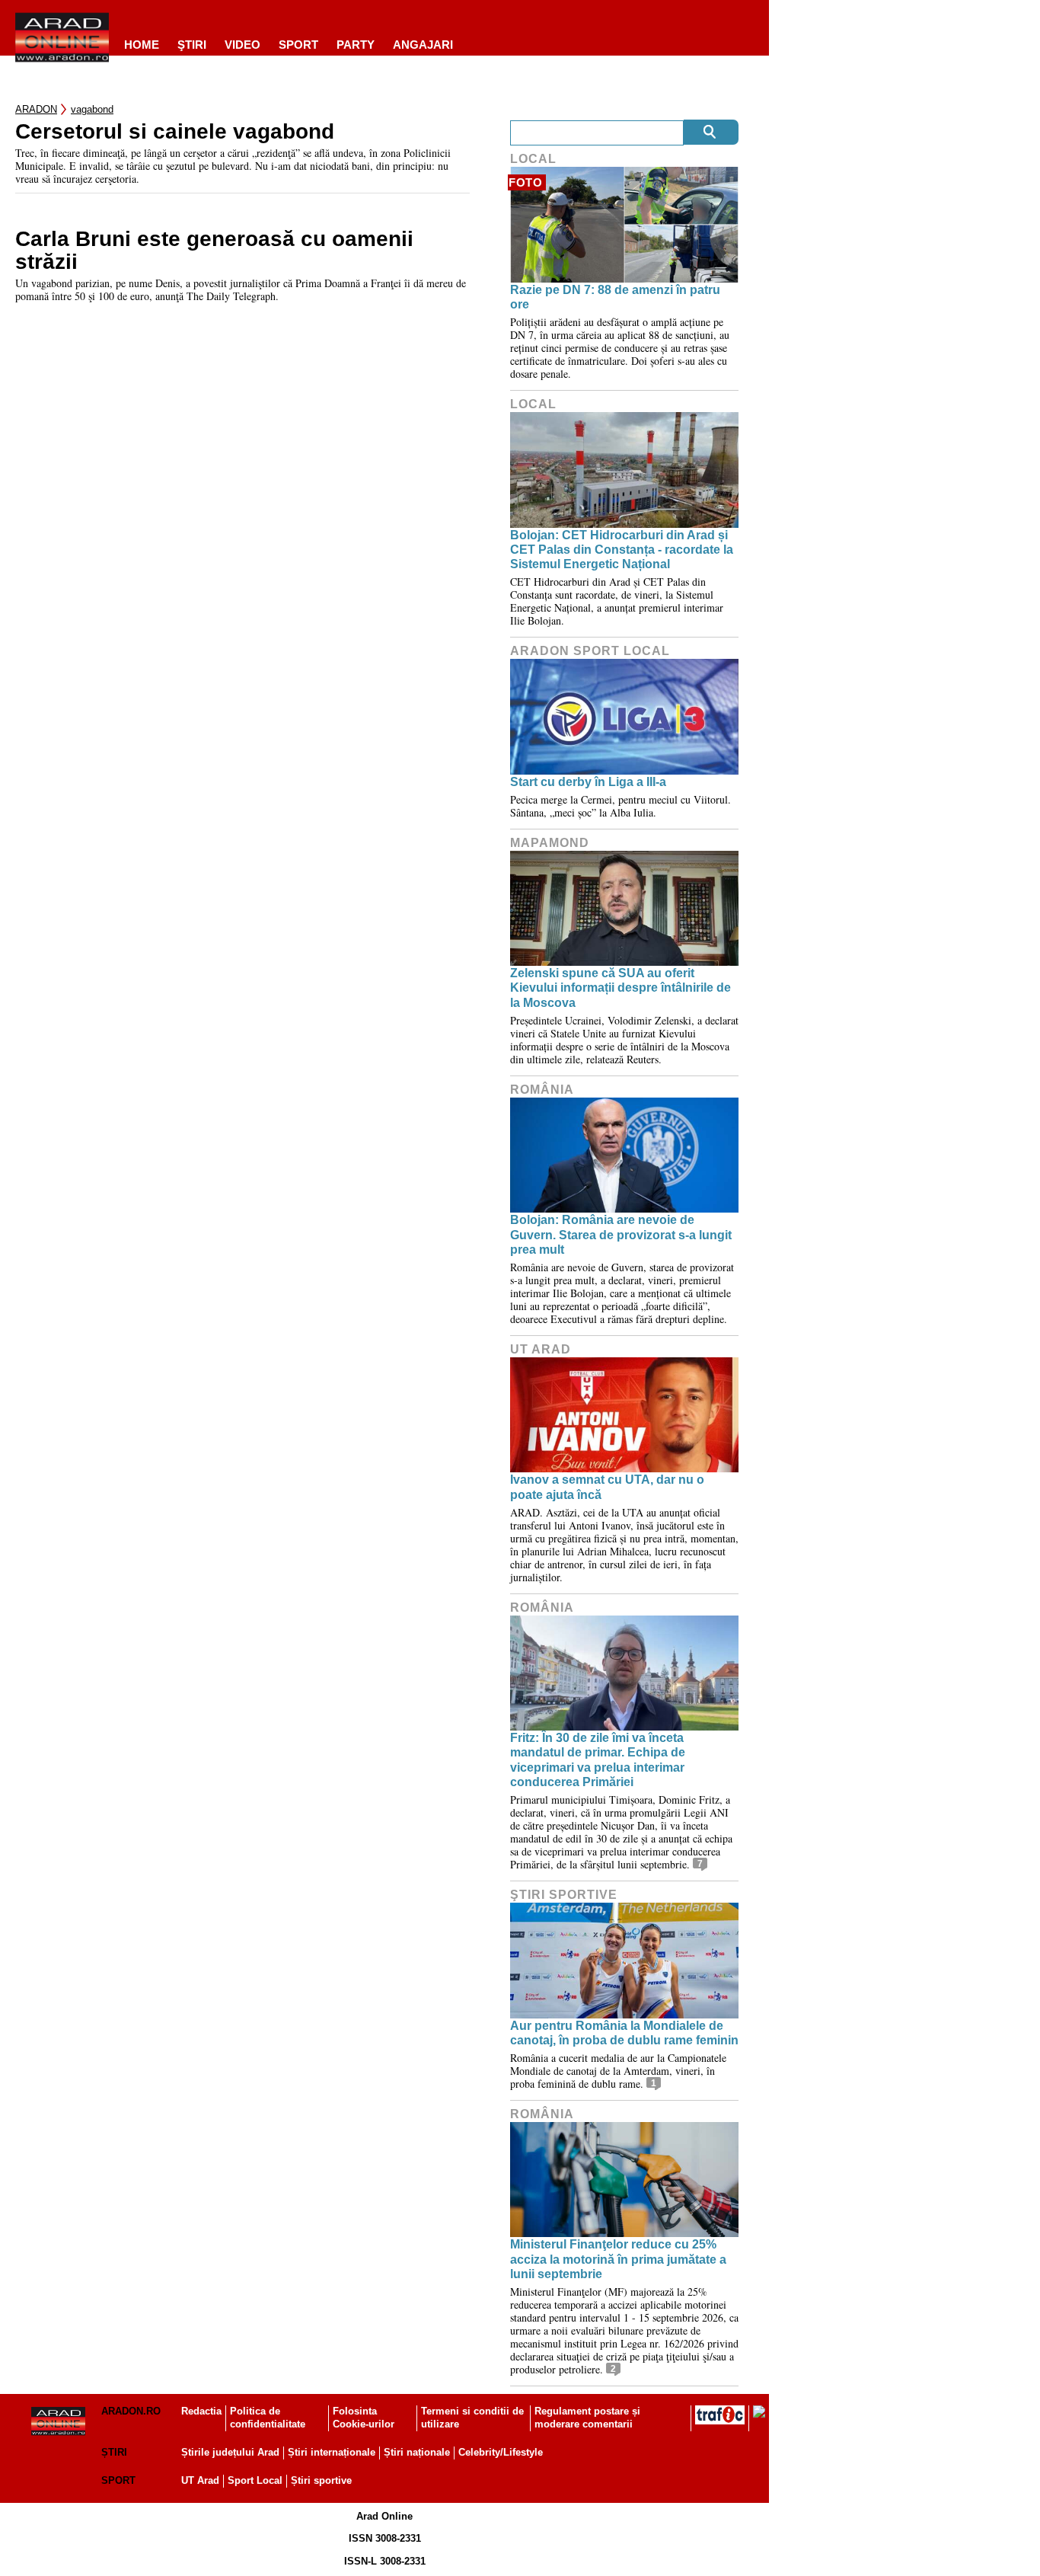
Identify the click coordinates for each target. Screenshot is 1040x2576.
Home (142, 45)
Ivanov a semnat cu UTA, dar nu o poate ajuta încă (607, 1487)
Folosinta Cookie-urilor (364, 2418)
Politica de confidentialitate (268, 2418)
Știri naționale (417, 2452)
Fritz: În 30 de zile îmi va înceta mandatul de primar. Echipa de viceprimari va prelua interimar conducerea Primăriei (598, 1760)
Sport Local (255, 2480)
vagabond (92, 109)
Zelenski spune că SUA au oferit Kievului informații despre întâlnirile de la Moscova (620, 988)
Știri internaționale (332, 2452)
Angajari (423, 45)
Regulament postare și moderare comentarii (587, 2418)
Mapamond (550, 843)
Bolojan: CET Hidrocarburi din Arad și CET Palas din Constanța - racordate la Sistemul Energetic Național (622, 550)
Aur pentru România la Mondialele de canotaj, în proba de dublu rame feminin (624, 2033)
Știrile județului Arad (230, 2452)
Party (356, 45)
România (542, 1090)
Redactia (201, 2411)
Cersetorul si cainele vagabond (175, 132)
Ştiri (192, 45)
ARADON (36, 109)
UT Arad (541, 1349)
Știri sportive (321, 2480)
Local (533, 159)
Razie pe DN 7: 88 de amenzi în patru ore (615, 297)
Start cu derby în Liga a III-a (588, 782)
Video (242, 45)
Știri (114, 2452)
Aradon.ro (131, 2411)
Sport (298, 45)
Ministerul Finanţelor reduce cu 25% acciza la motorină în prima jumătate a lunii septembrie (618, 2259)
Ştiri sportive (564, 1895)
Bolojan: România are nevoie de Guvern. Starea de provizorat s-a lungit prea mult (621, 1234)
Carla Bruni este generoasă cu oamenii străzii (214, 251)
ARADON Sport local (590, 651)
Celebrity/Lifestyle (501, 2452)
